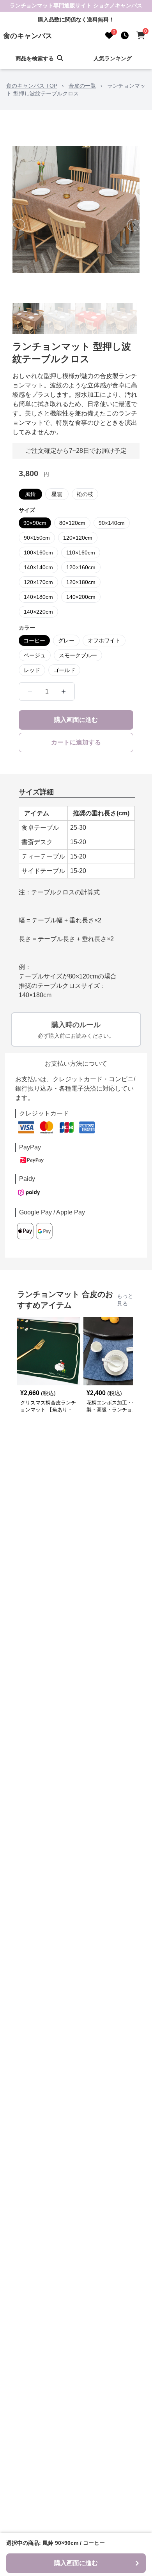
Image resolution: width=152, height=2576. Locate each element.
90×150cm (37, 538)
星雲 (57, 494)
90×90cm (35, 523)
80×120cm (72, 523)
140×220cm (38, 612)
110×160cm (81, 553)
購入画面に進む (76, 720)
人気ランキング (113, 58)
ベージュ (35, 655)
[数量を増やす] (64, 692)
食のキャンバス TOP (32, 86)
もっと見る (125, 1300)
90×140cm (112, 523)
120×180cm (81, 582)
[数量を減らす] (30, 692)
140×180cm (38, 597)
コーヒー (34, 640)
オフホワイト (104, 640)
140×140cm (38, 567)
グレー (66, 640)
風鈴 (30, 494)
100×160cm (38, 553)
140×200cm (81, 597)
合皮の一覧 (82, 86)
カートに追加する (76, 742)
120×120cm (78, 538)
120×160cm (81, 567)
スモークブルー (78, 655)
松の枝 (85, 494)
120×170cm (38, 582)
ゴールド (64, 670)
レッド (32, 670)
